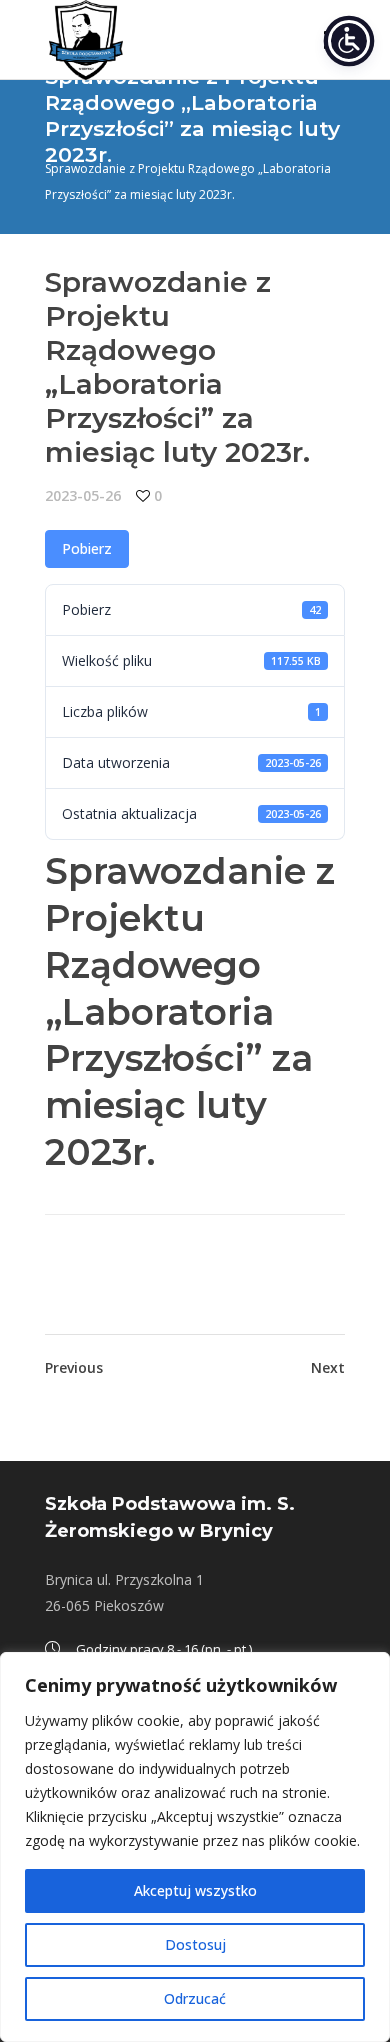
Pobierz (87, 548)
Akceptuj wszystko (195, 1890)
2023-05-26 (83, 495)
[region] (195, 1847)
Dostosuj (195, 1944)
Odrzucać (195, 1998)
